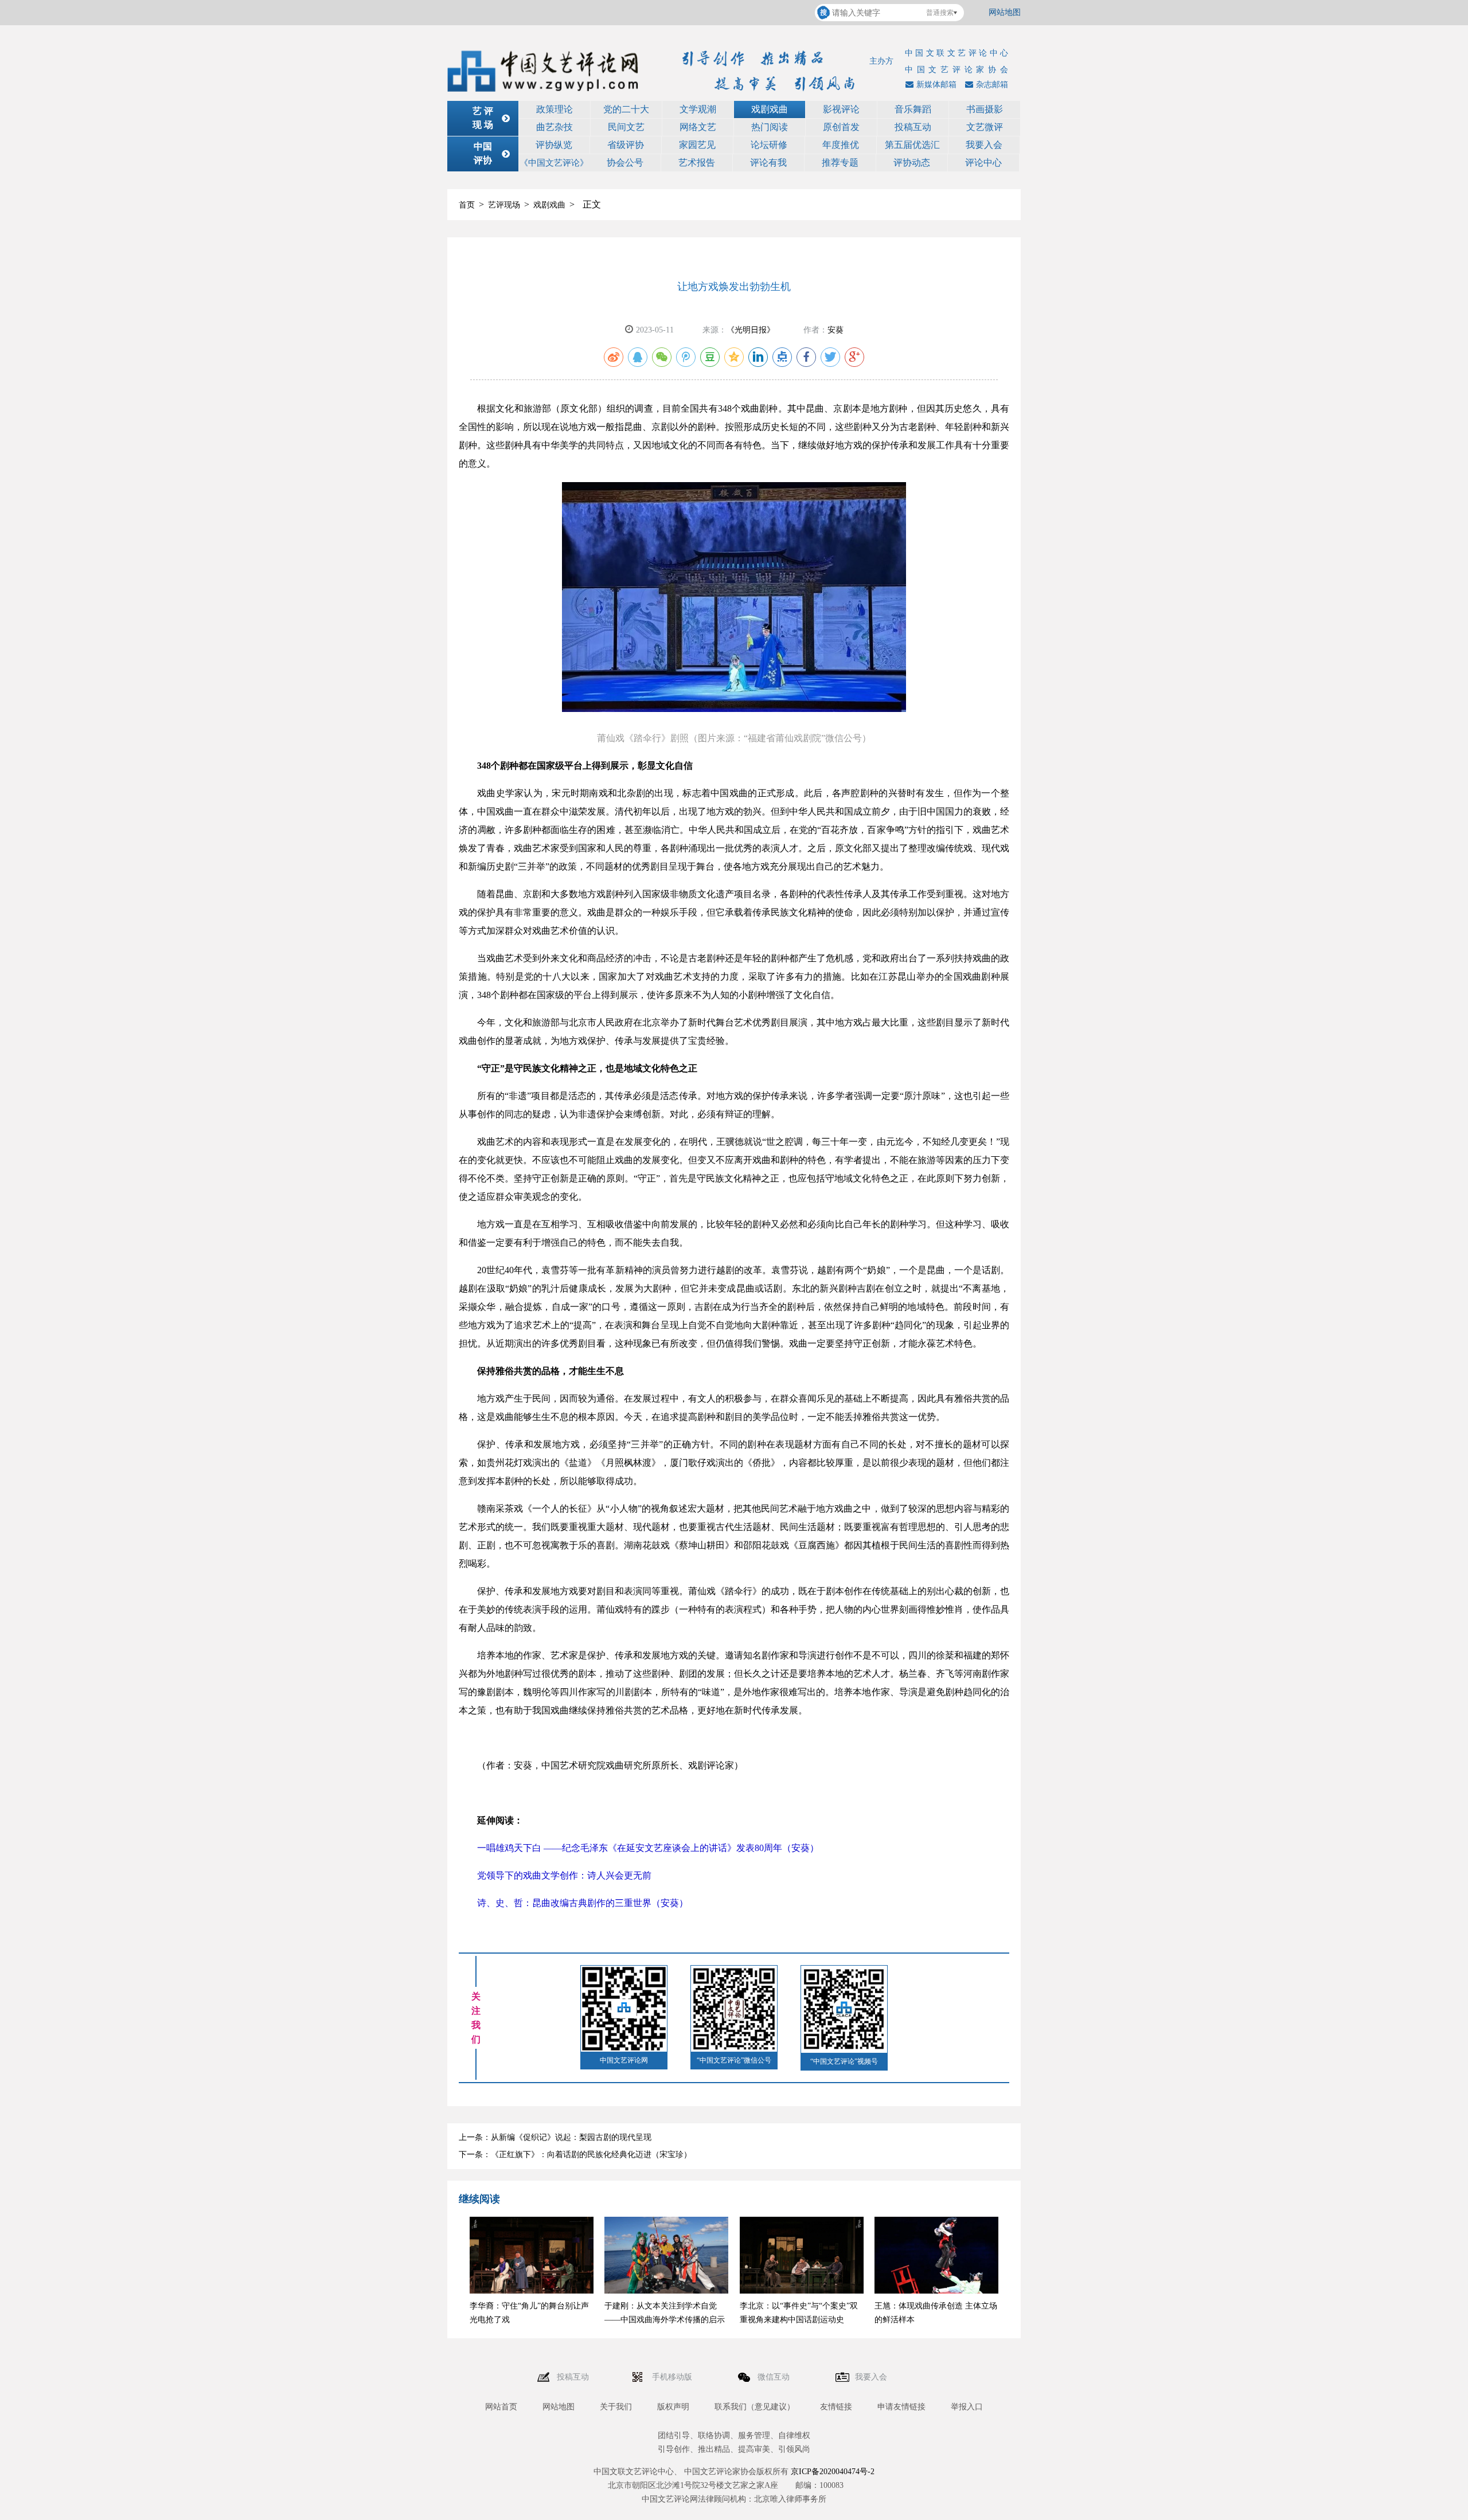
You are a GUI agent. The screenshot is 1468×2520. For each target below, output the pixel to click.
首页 (467, 205)
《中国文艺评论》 (554, 163)
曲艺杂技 (555, 127)
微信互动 (775, 2377)
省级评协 (626, 145)
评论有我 (768, 163)
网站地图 (1005, 12)
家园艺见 (697, 145)
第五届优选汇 (912, 145)
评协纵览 (554, 145)
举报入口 (967, 2407)
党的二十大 (626, 109)
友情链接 (836, 2407)
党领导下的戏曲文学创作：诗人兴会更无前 (564, 1875)
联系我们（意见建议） (755, 2407)
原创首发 (841, 127)
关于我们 (616, 2407)
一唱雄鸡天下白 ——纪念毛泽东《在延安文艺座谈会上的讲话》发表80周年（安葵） (648, 1848)
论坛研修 (769, 145)
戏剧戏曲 (770, 109)
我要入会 (984, 145)
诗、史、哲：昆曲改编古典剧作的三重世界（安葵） (583, 1903)
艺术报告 (697, 163)
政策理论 (555, 109)
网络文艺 (698, 127)
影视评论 (841, 109)
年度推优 (841, 145)
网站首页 (501, 2407)
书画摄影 (985, 109)
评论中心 (983, 163)
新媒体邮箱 (936, 85)
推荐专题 (840, 163)
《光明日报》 (751, 330)
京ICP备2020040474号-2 (833, 2472)
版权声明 (673, 2407)
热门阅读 (770, 127)
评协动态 (912, 163)
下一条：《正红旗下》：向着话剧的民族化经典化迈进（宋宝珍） (575, 2155)
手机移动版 (673, 2377)
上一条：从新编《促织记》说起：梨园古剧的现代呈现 (555, 2137)
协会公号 (625, 163)
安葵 (835, 330)
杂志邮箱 (992, 85)
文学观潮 (698, 109)
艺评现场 (504, 205)
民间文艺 (626, 127)
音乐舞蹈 (913, 109)
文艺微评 (985, 127)
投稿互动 (913, 127)
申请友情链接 (901, 2407)
